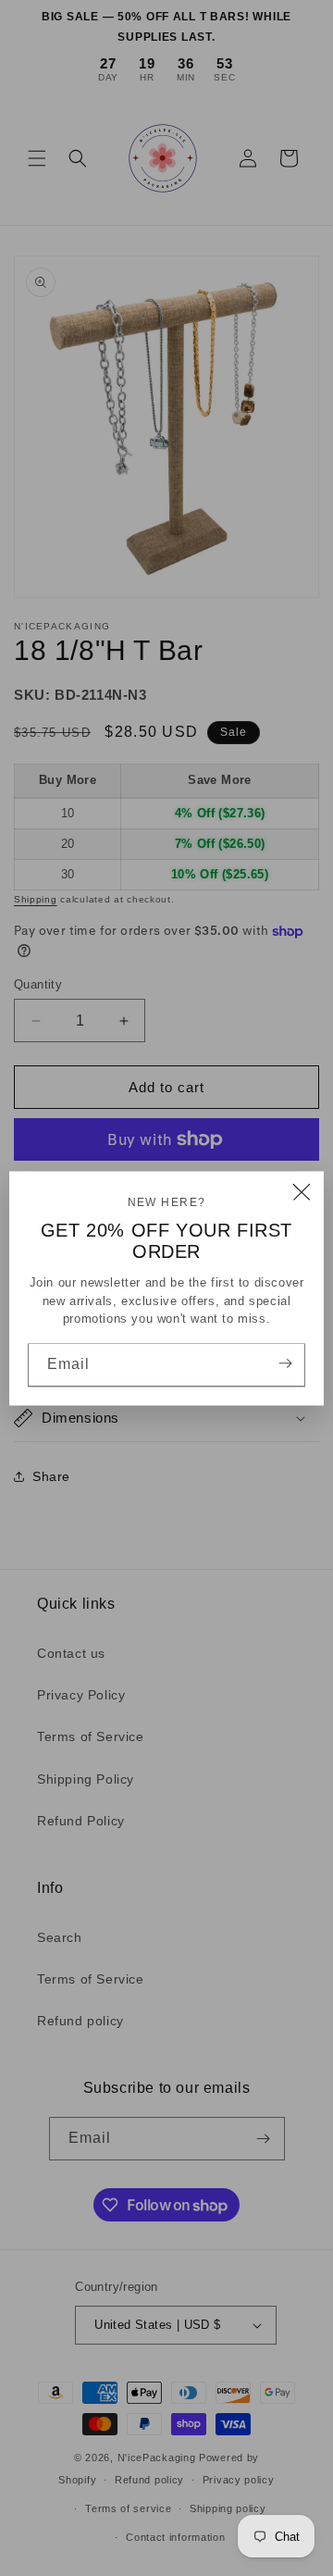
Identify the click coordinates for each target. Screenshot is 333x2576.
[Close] (302, 1193)
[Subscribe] (285, 1363)
